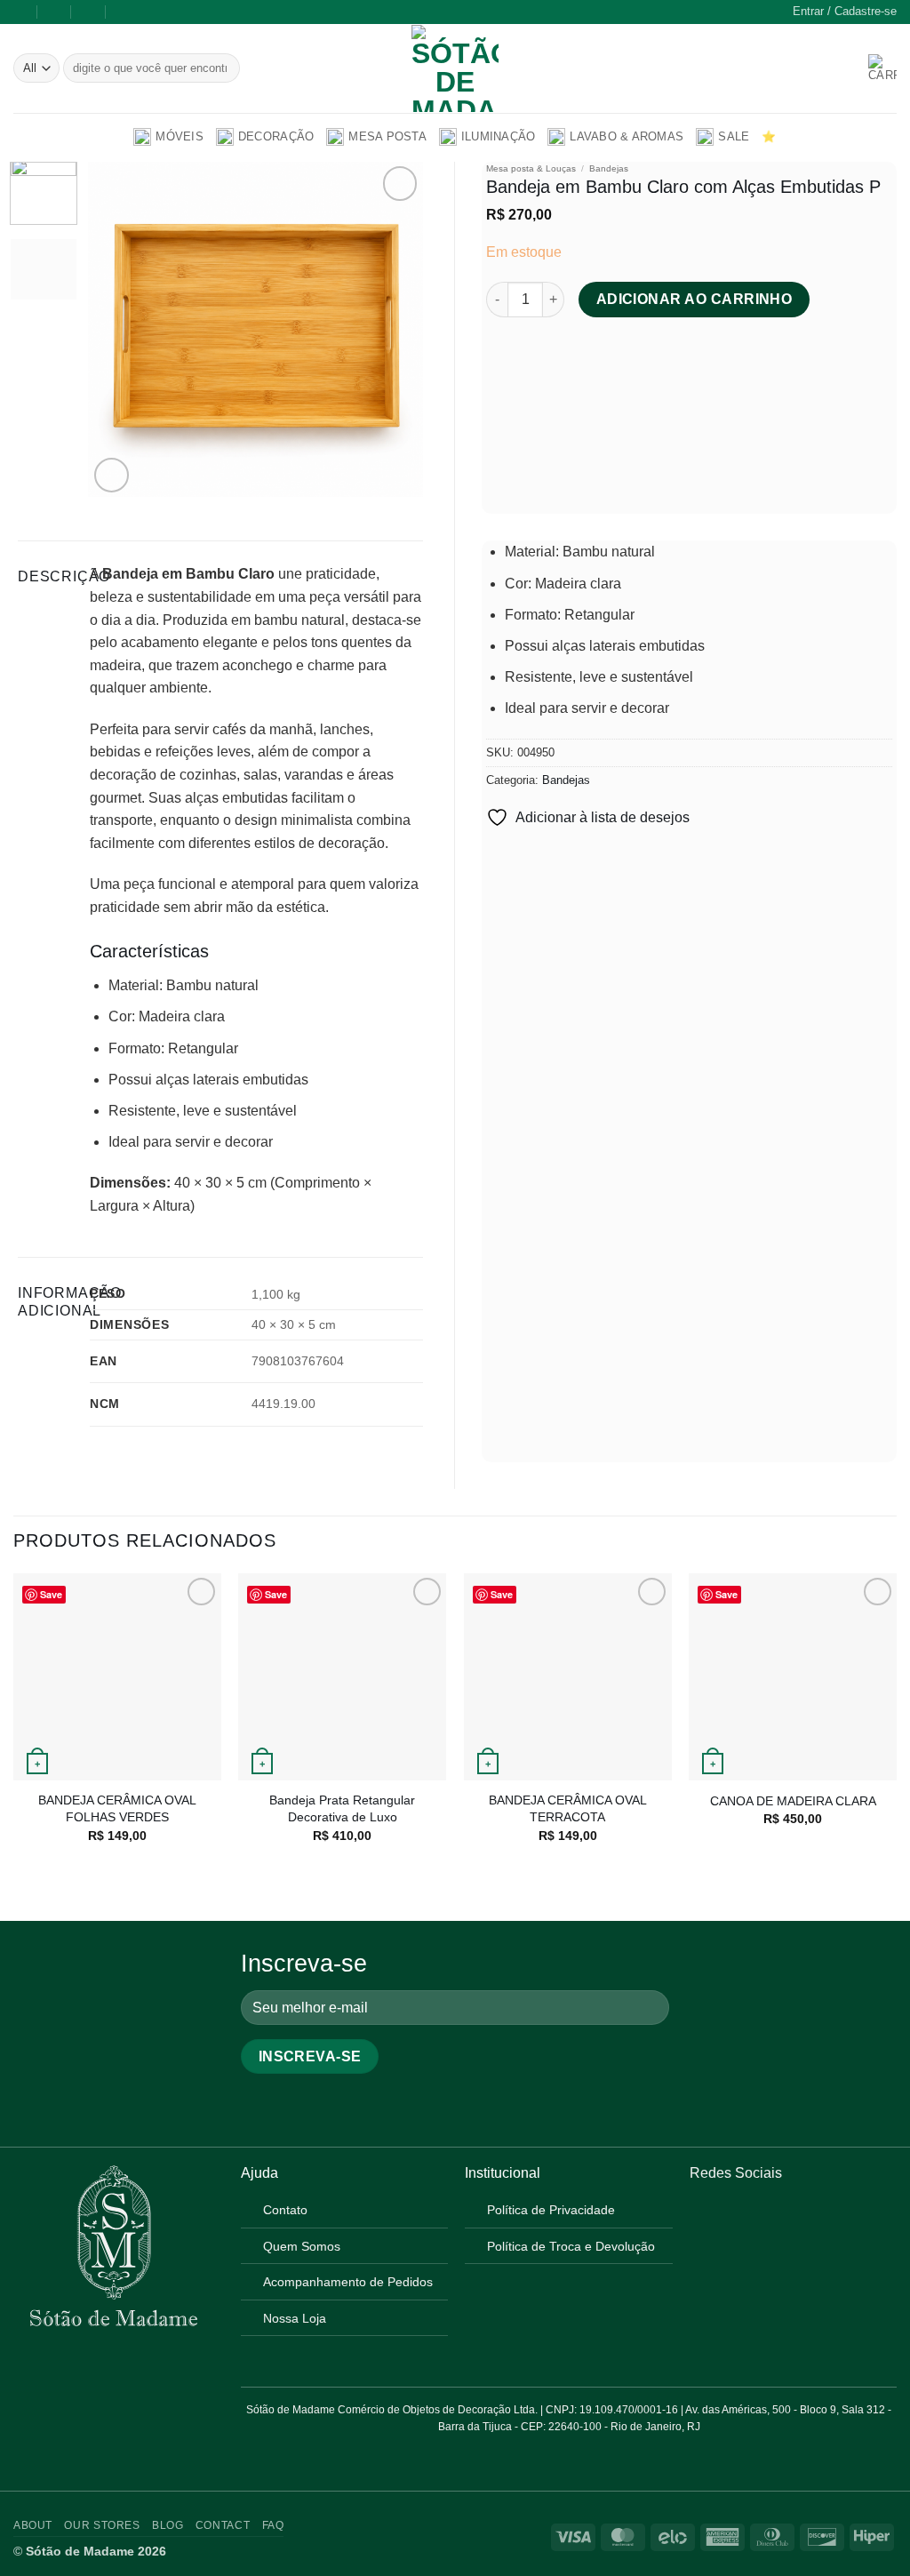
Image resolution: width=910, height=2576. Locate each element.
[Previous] (117, 329)
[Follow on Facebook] (700, 2216)
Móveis (180, 136)
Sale (734, 136)
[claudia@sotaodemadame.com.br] (20, 12)
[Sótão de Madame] (455, 68)
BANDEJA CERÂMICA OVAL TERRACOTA (568, 1808)
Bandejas (609, 168)
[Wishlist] (849, 68)
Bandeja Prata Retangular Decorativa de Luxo (342, 1808)
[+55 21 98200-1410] (89, 12)
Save (51, 1594)
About (33, 2525)
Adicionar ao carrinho (694, 299)
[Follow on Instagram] (722, 2216)
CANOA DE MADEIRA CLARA (793, 1801)
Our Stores (102, 2525)
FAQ (273, 2525)
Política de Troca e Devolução (571, 2246)
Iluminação (499, 136)
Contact (223, 2525)
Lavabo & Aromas (627, 136)
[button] (845, 12)
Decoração (276, 136)
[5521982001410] (124, 12)
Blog (168, 2525)
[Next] (394, 329)
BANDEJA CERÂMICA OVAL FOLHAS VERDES (117, 1808)
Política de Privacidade (551, 2210)
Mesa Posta (387, 136)
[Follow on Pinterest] (744, 2216)
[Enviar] (224, 68)
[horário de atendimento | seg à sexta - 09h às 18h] (55, 12)
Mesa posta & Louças (531, 168)
